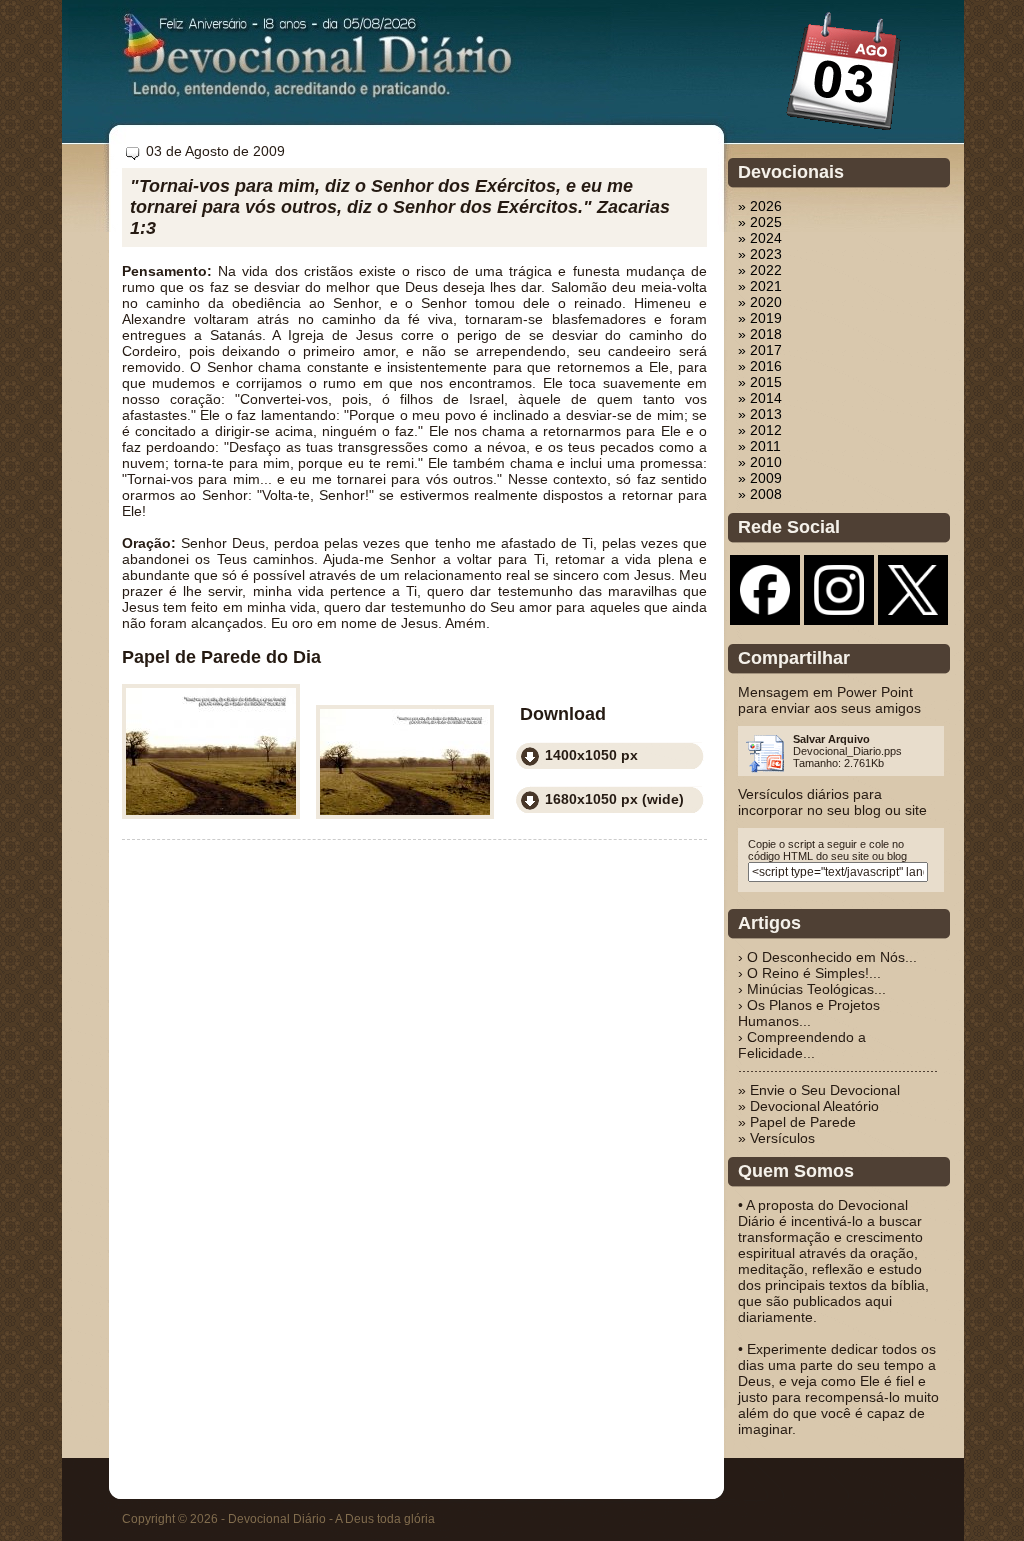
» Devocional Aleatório (808, 1106)
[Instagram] (839, 610)
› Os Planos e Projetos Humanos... (809, 1013)
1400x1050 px (591, 755)
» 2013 (760, 414)
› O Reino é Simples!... (809, 973)
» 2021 (760, 286)
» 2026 (760, 206)
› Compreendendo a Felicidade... (802, 1045)
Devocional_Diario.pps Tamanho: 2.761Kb (847, 751)
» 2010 (760, 462)
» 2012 (760, 430)
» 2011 (759, 446)
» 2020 (760, 302)
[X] (913, 610)
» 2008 (760, 494)
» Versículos (776, 1138)
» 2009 (760, 478)
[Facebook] (765, 610)
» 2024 (760, 238)
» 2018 (760, 334)
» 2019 (760, 318)
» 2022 (760, 270)
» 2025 (760, 222)
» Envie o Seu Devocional (819, 1090)
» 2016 (760, 366)
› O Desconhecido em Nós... (827, 957)
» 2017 (760, 350)
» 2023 (760, 254)
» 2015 (760, 382)
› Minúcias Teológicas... (812, 989)
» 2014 (760, 398)
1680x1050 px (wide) (614, 799)
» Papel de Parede (797, 1122)
